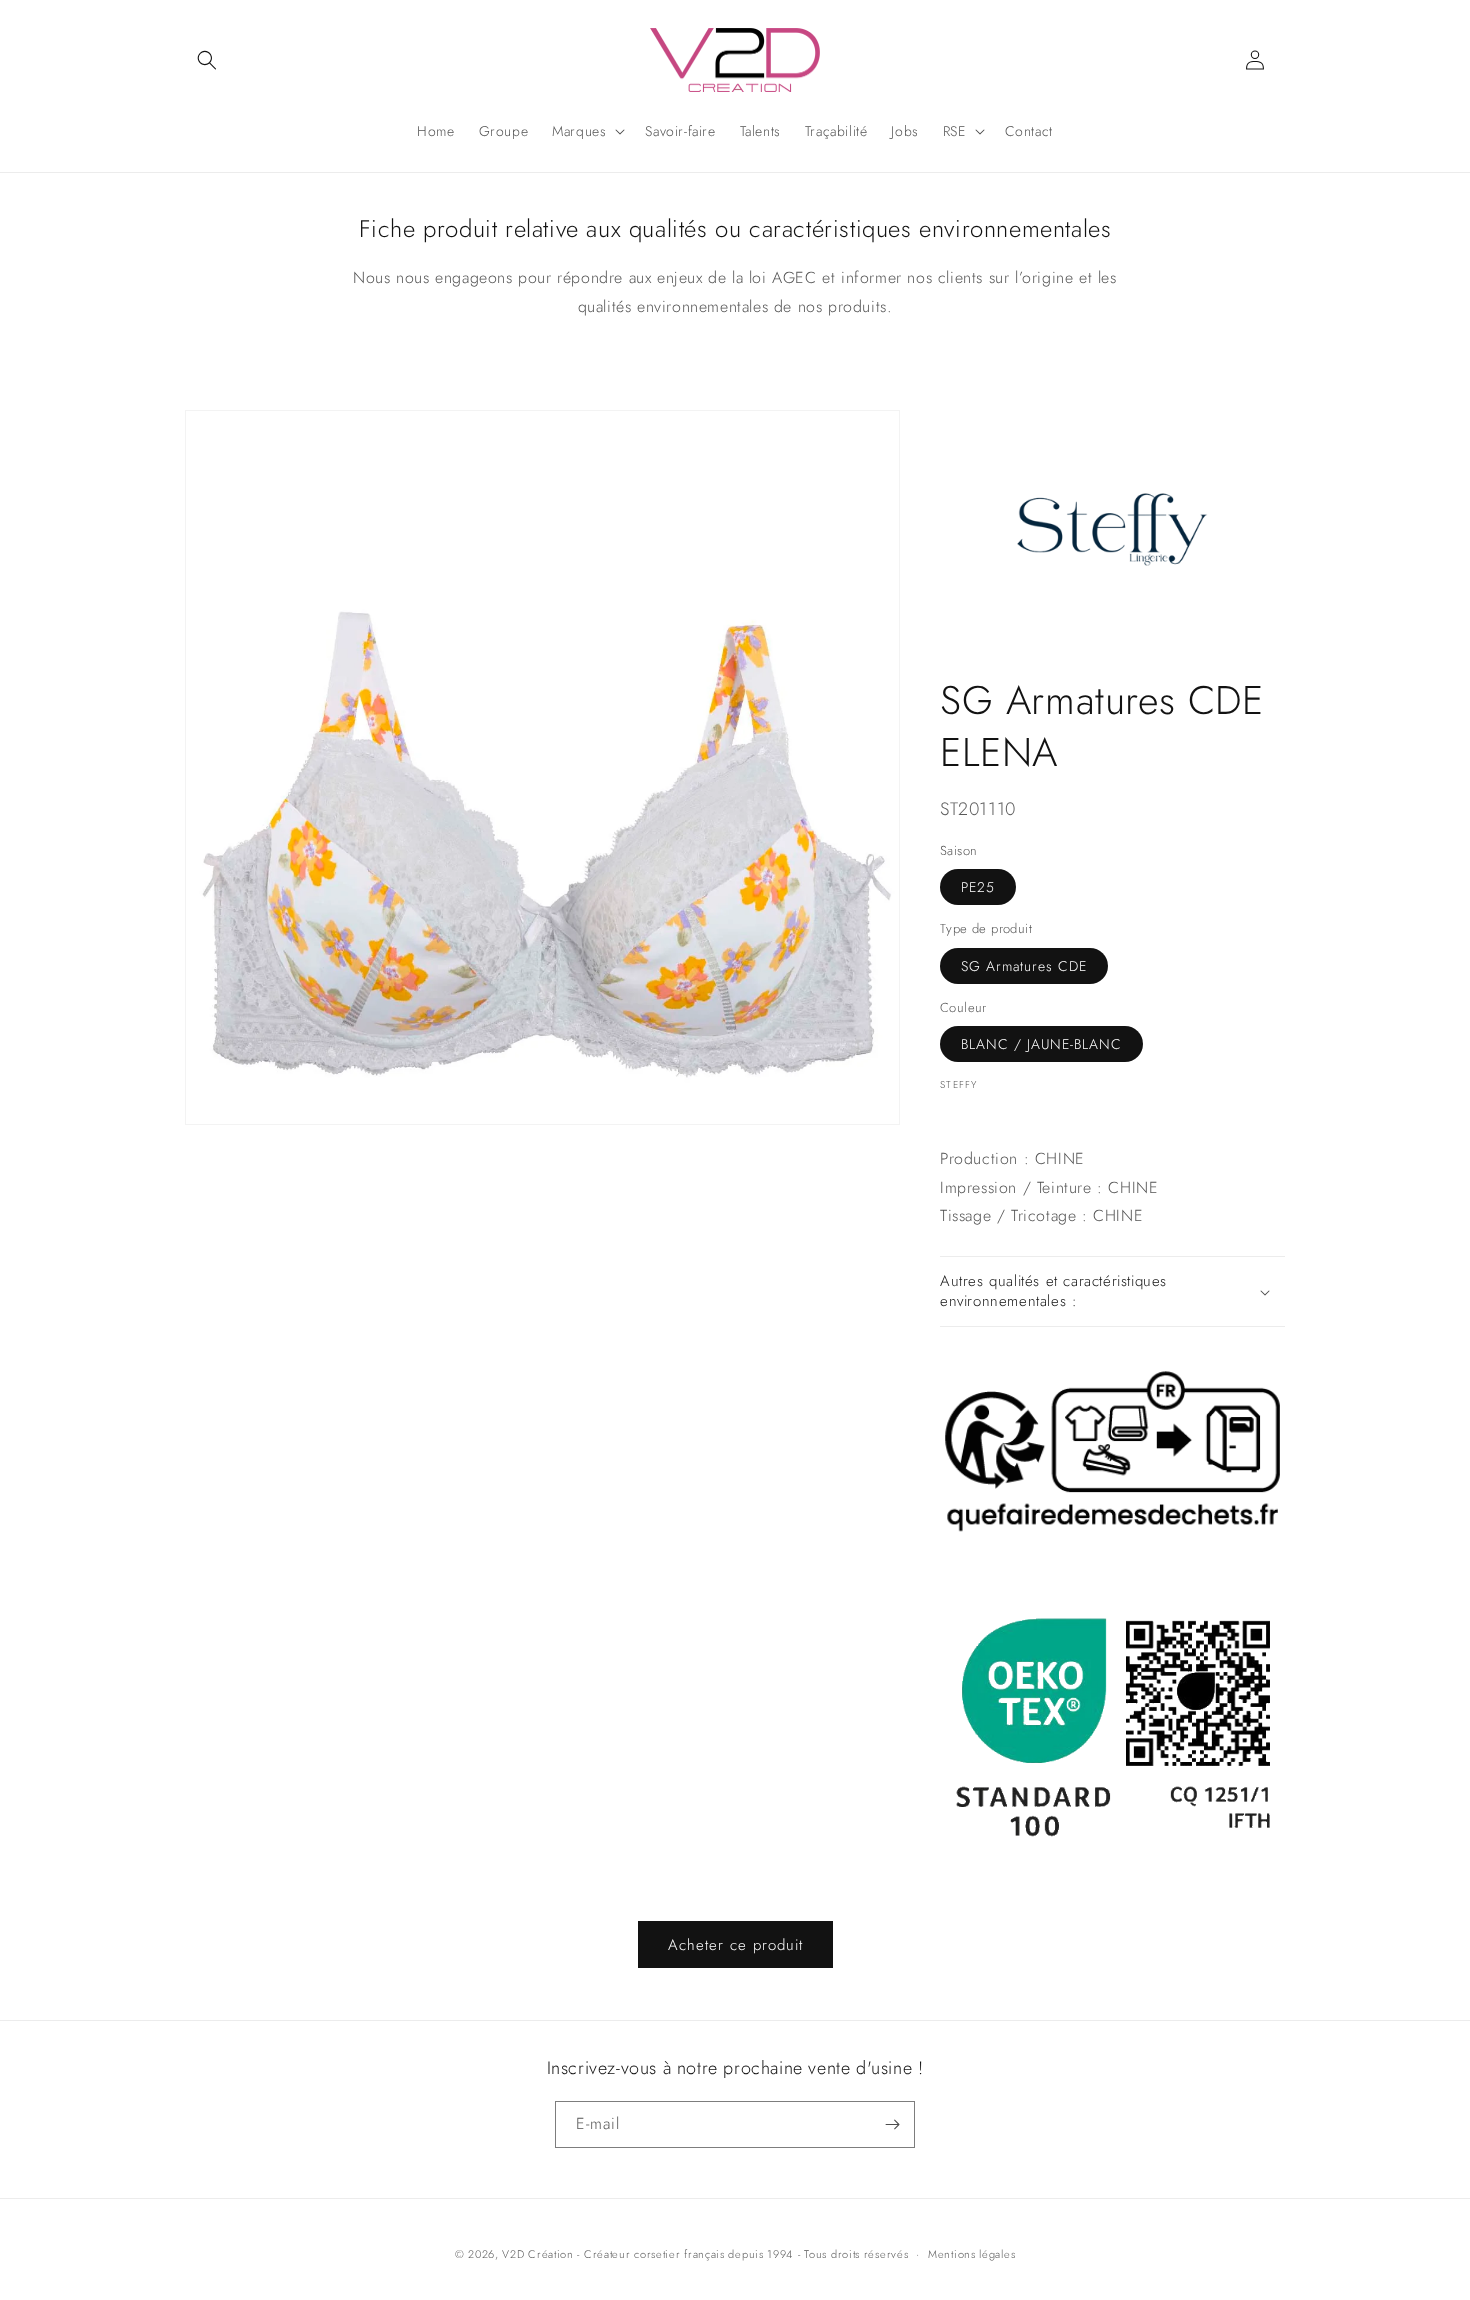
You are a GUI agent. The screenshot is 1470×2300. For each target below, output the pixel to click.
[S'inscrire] (892, 2124)
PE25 (978, 887)
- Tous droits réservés (853, 2254)
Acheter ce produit (735, 1945)
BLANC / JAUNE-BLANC (1041, 1044)
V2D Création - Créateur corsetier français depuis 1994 (647, 2254)
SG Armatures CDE (1024, 966)
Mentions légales (971, 2254)
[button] (207, 60)
